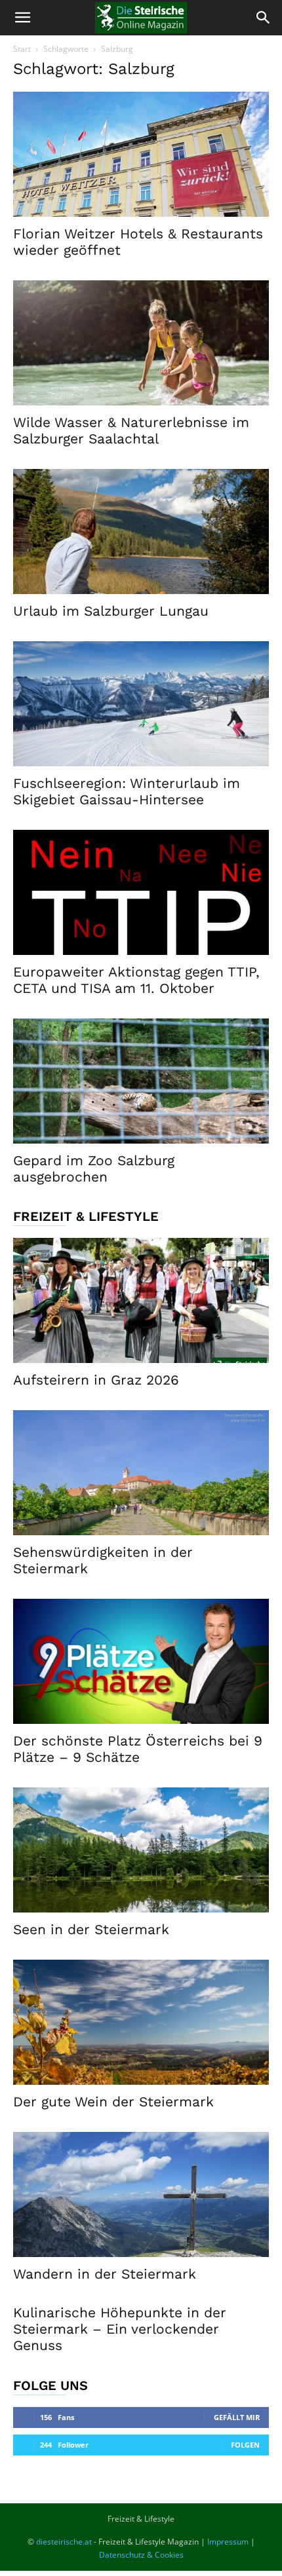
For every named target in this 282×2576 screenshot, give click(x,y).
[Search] (264, 18)
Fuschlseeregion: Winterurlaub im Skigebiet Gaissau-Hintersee (127, 791)
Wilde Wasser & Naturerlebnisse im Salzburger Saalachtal (131, 430)
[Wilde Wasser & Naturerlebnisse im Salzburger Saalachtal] (141, 343)
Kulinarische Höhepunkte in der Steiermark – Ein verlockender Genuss (120, 2329)
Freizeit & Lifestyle (141, 2519)
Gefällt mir (237, 2417)
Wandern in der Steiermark (105, 2274)
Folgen (245, 2445)
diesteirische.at (64, 2542)
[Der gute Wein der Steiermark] (141, 2022)
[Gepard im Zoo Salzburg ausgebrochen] (141, 1081)
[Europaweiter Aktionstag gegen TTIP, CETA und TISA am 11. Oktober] (141, 892)
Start (22, 49)
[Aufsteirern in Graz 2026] (141, 1300)
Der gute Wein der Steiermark (113, 2101)
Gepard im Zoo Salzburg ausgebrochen (94, 1168)
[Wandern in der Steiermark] (141, 2194)
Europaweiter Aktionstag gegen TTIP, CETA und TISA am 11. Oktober (136, 980)
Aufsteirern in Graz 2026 (96, 1380)
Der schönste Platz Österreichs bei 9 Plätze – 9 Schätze (138, 1749)
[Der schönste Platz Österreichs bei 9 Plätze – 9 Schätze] (141, 1661)
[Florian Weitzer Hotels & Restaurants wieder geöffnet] (141, 154)
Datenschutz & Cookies (141, 2555)
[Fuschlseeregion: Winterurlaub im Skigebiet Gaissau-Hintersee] (141, 704)
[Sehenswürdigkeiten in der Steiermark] (141, 1473)
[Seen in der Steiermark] (141, 1850)
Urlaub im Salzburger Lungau (111, 611)
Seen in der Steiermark (91, 1929)
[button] (22, 18)
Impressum (228, 2542)
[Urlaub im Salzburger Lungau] (141, 532)
